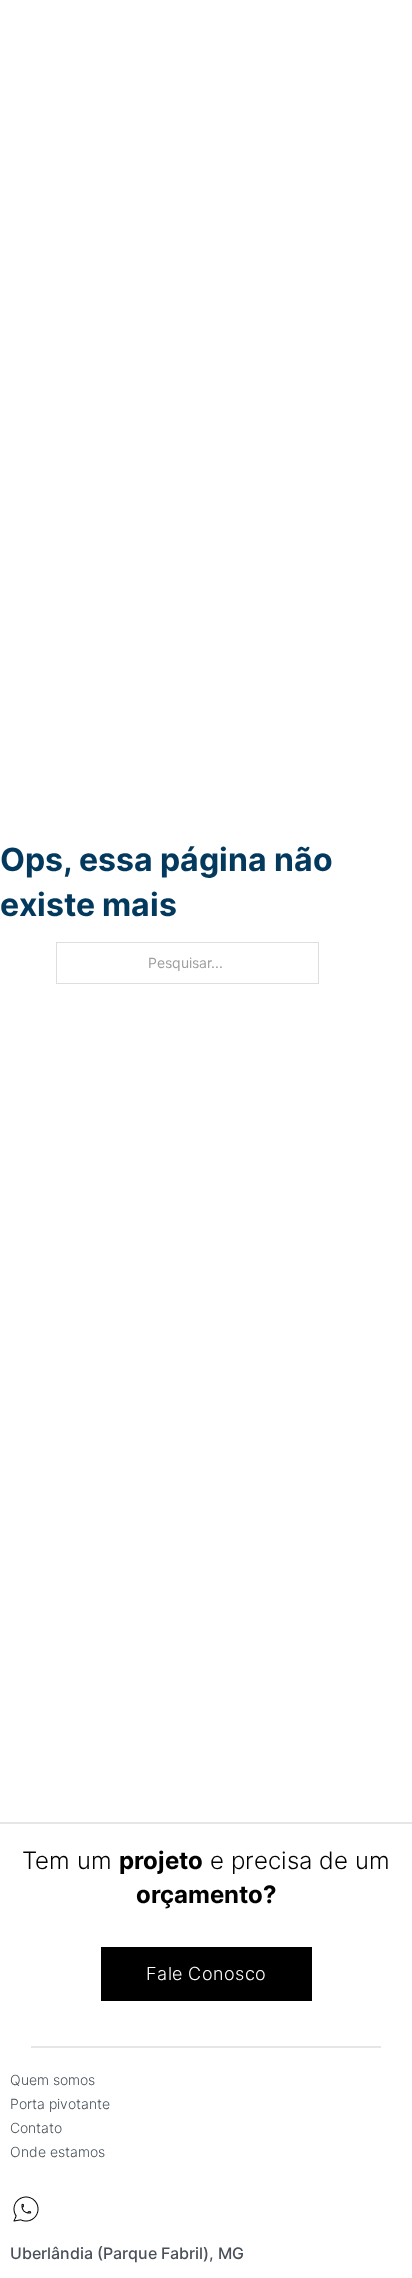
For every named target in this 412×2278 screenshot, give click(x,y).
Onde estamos (57, 2151)
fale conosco (206, 1973)
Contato (36, 2127)
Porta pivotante (60, 2103)
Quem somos (52, 2079)
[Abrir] (33, 42)
